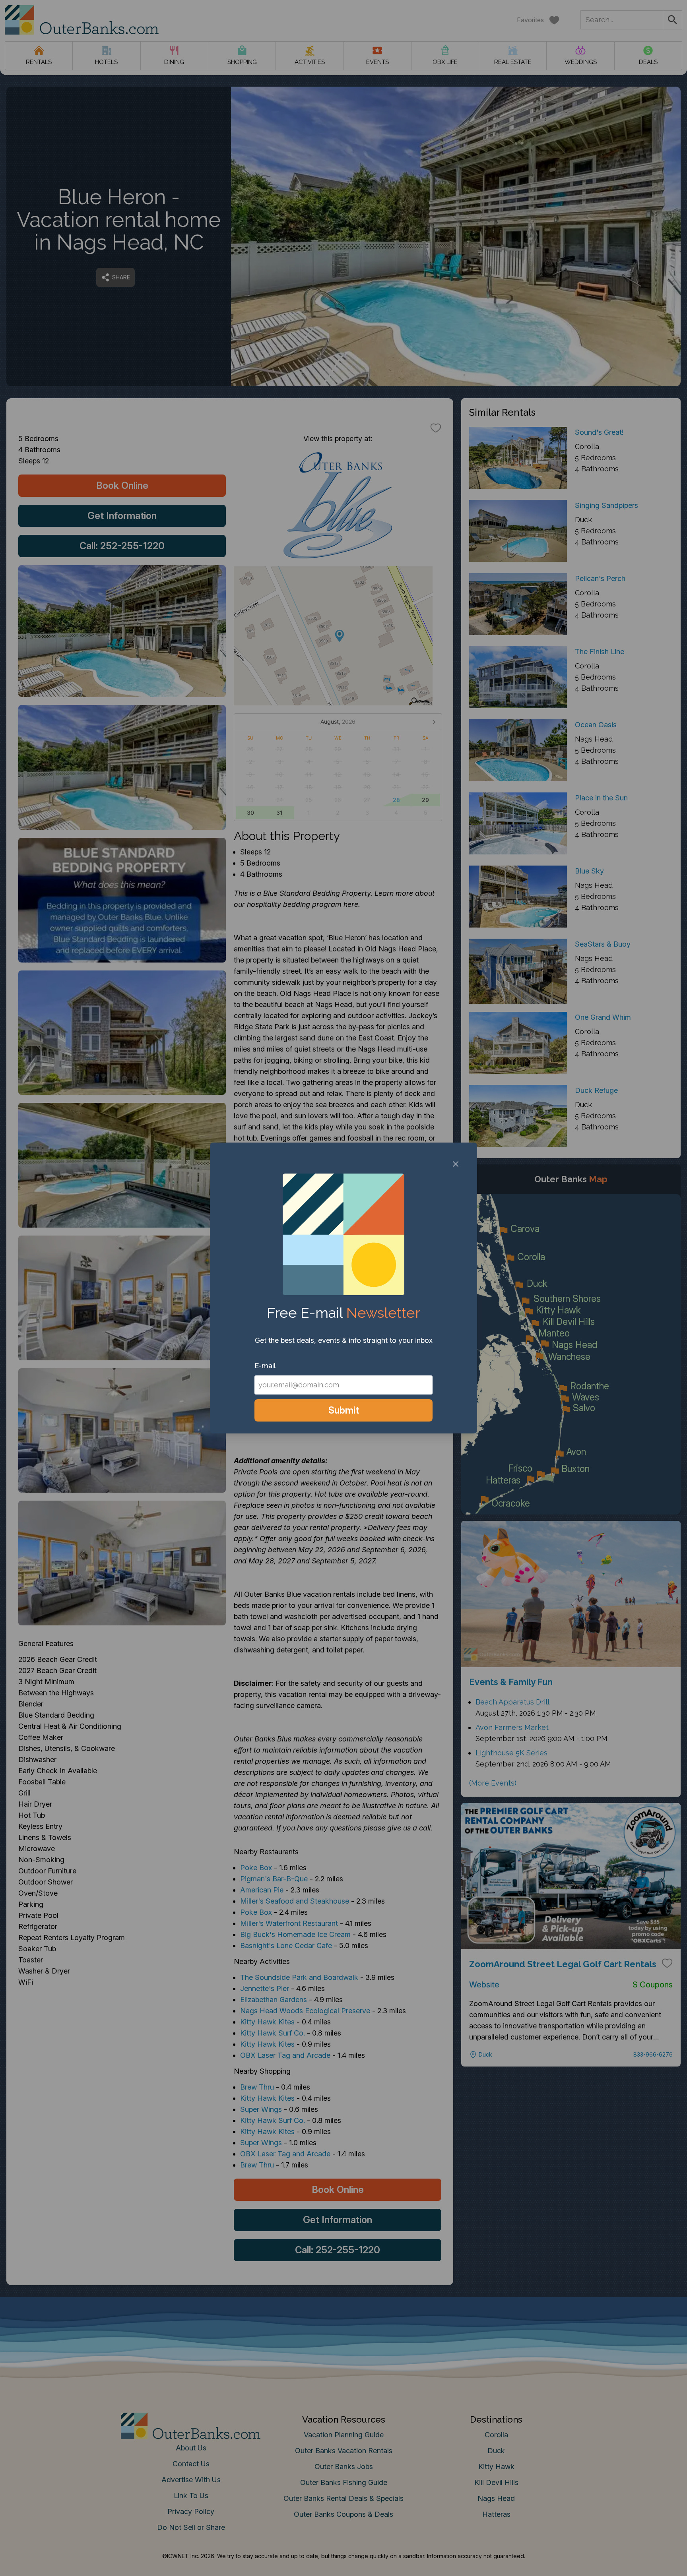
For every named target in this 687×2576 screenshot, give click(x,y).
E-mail (265, 1366)
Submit (344, 1410)
